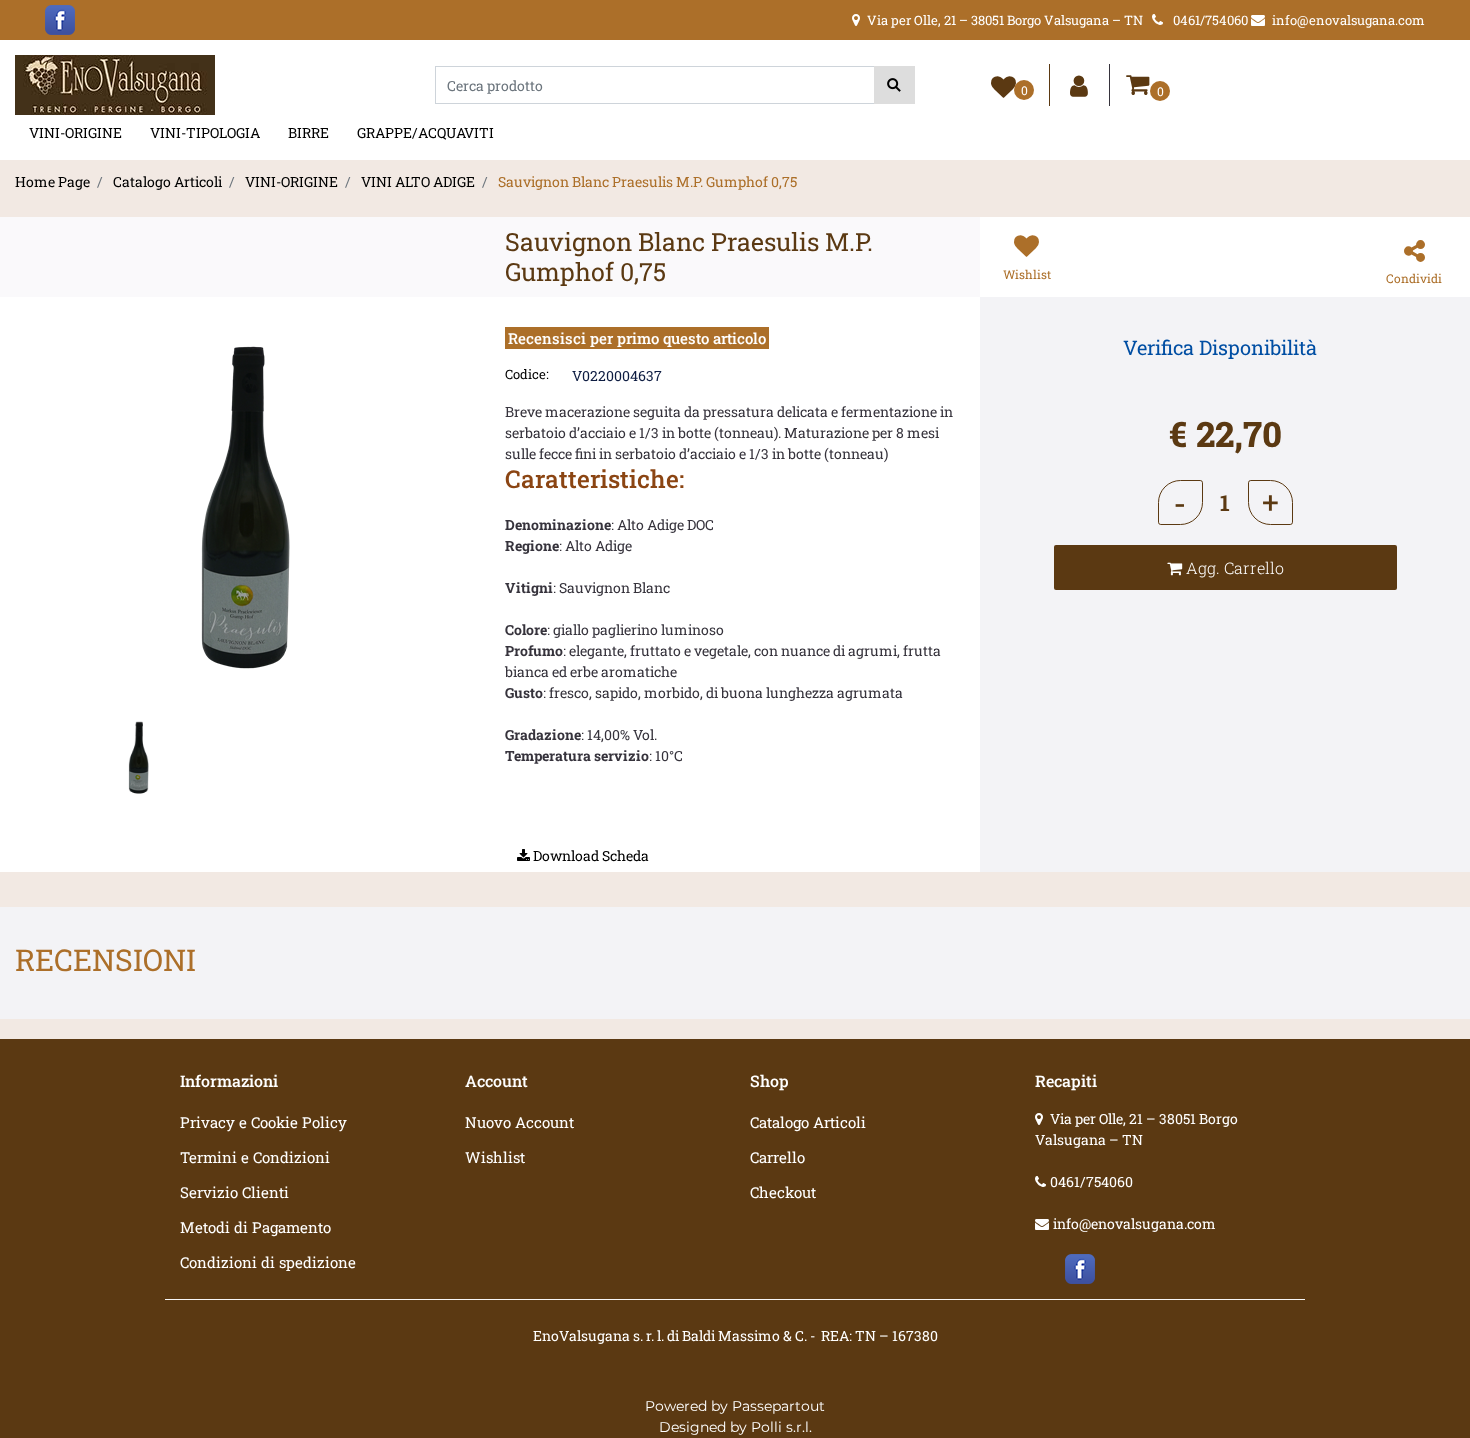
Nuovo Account (519, 1122)
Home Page (52, 181)
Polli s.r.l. (781, 1427)
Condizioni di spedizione (268, 1262)
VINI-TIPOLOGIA (205, 132)
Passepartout (778, 1406)
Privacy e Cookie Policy (263, 1122)
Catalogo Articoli (167, 181)
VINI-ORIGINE (75, 132)
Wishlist (495, 1157)
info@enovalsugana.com (1134, 1223)
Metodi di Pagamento (255, 1227)
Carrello (777, 1157)
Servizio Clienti (234, 1192)
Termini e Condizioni (255, 1157)
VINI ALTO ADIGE (418, 181)
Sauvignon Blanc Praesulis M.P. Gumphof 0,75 (647, 181)
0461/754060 (1091, 1181)
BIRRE (308, 132)
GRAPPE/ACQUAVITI (425, 132)
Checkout (783, 1192)
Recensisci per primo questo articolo (637, 338)
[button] (894, 85)
